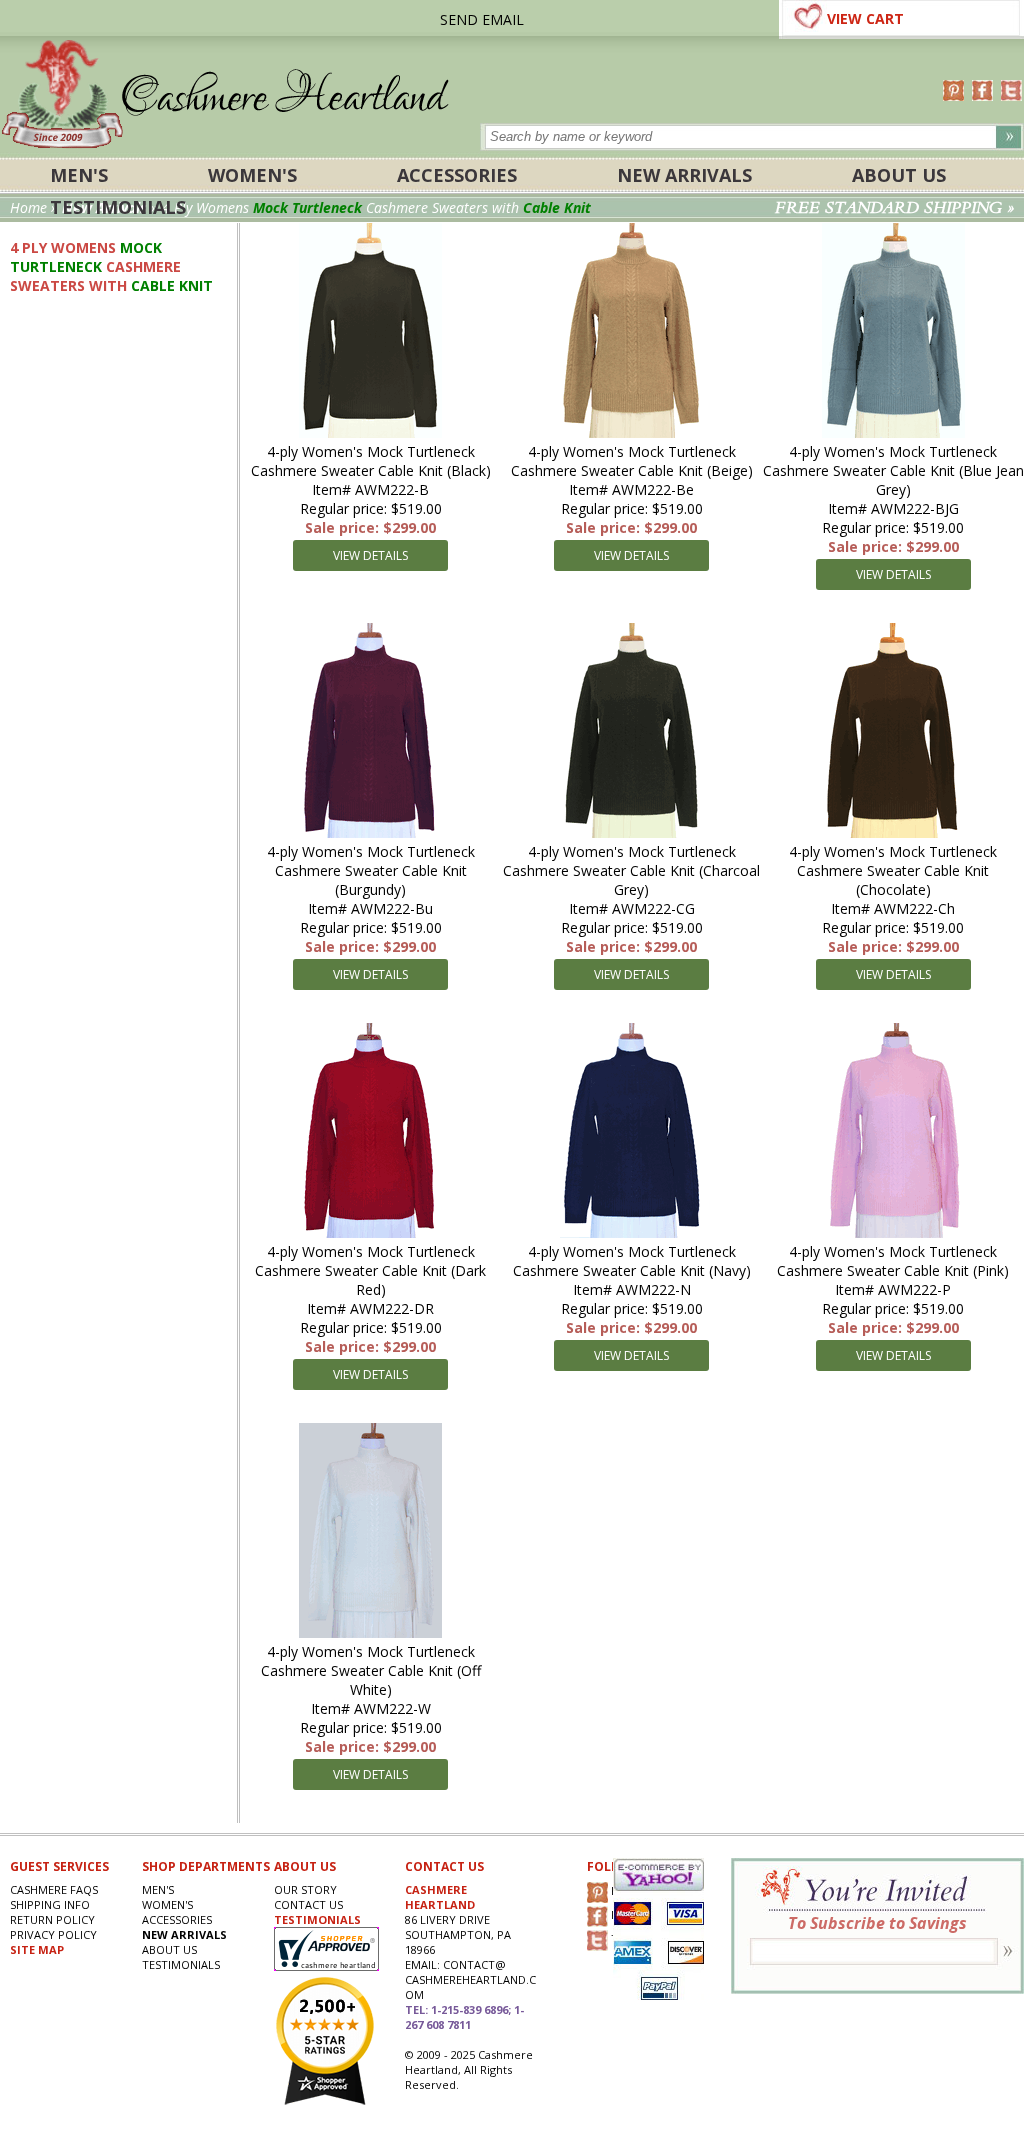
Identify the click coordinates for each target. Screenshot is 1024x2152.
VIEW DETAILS (370, 555)
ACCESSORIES (457, 175)
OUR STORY (305, 1889)
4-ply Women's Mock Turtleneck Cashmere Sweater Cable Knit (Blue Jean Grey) (893, 470)
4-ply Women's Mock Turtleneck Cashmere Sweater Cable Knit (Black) (371, 461)
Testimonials (118, 207)
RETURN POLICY (52, 1919)
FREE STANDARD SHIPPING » (894, 208)
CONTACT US (308, 1904)
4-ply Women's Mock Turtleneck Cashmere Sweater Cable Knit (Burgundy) (371, 870)
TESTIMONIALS (317, 1919)
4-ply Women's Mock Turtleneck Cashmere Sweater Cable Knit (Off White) (371, 1670)
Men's (79, 175)
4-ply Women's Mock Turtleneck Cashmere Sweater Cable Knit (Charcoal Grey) (631, 870)
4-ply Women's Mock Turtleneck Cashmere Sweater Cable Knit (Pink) (893, 1261)
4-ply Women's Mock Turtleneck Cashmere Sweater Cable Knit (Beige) (632, 461)
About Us (899, 175)
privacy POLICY (53, 1934)
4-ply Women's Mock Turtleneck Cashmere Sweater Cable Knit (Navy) (632, 1261)
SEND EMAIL (482, 19)
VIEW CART (865, 18)
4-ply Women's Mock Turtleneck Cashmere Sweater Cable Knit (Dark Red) (370, 1270)
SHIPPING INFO (50, 1904)
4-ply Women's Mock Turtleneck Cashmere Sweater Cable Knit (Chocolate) (893, 870)
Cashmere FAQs (54, 1889)
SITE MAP (37, 1949)
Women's (252, 175)
